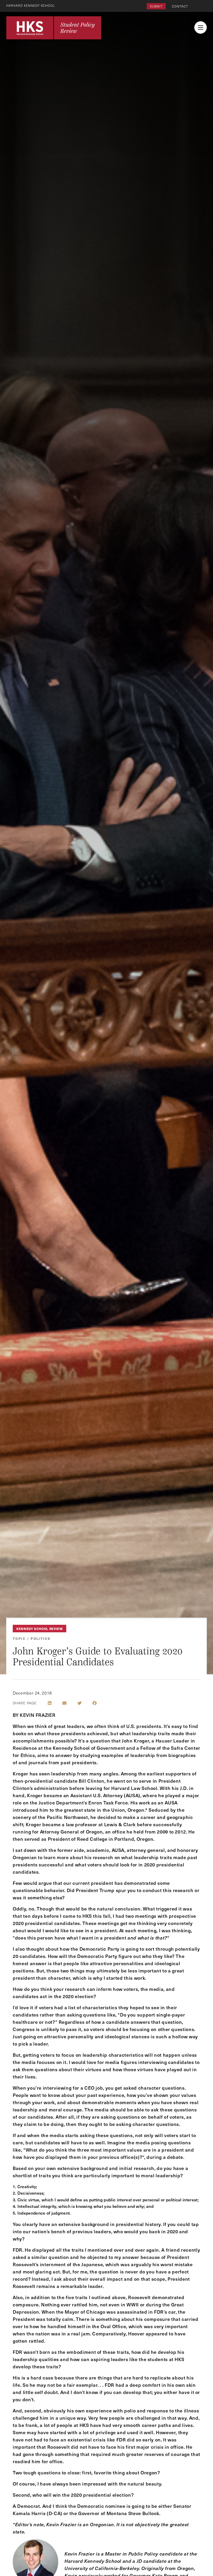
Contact (180, 6)
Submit (156, 6)
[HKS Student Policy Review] (54, 28)
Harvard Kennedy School (31, 5)
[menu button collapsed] (201, 27)
